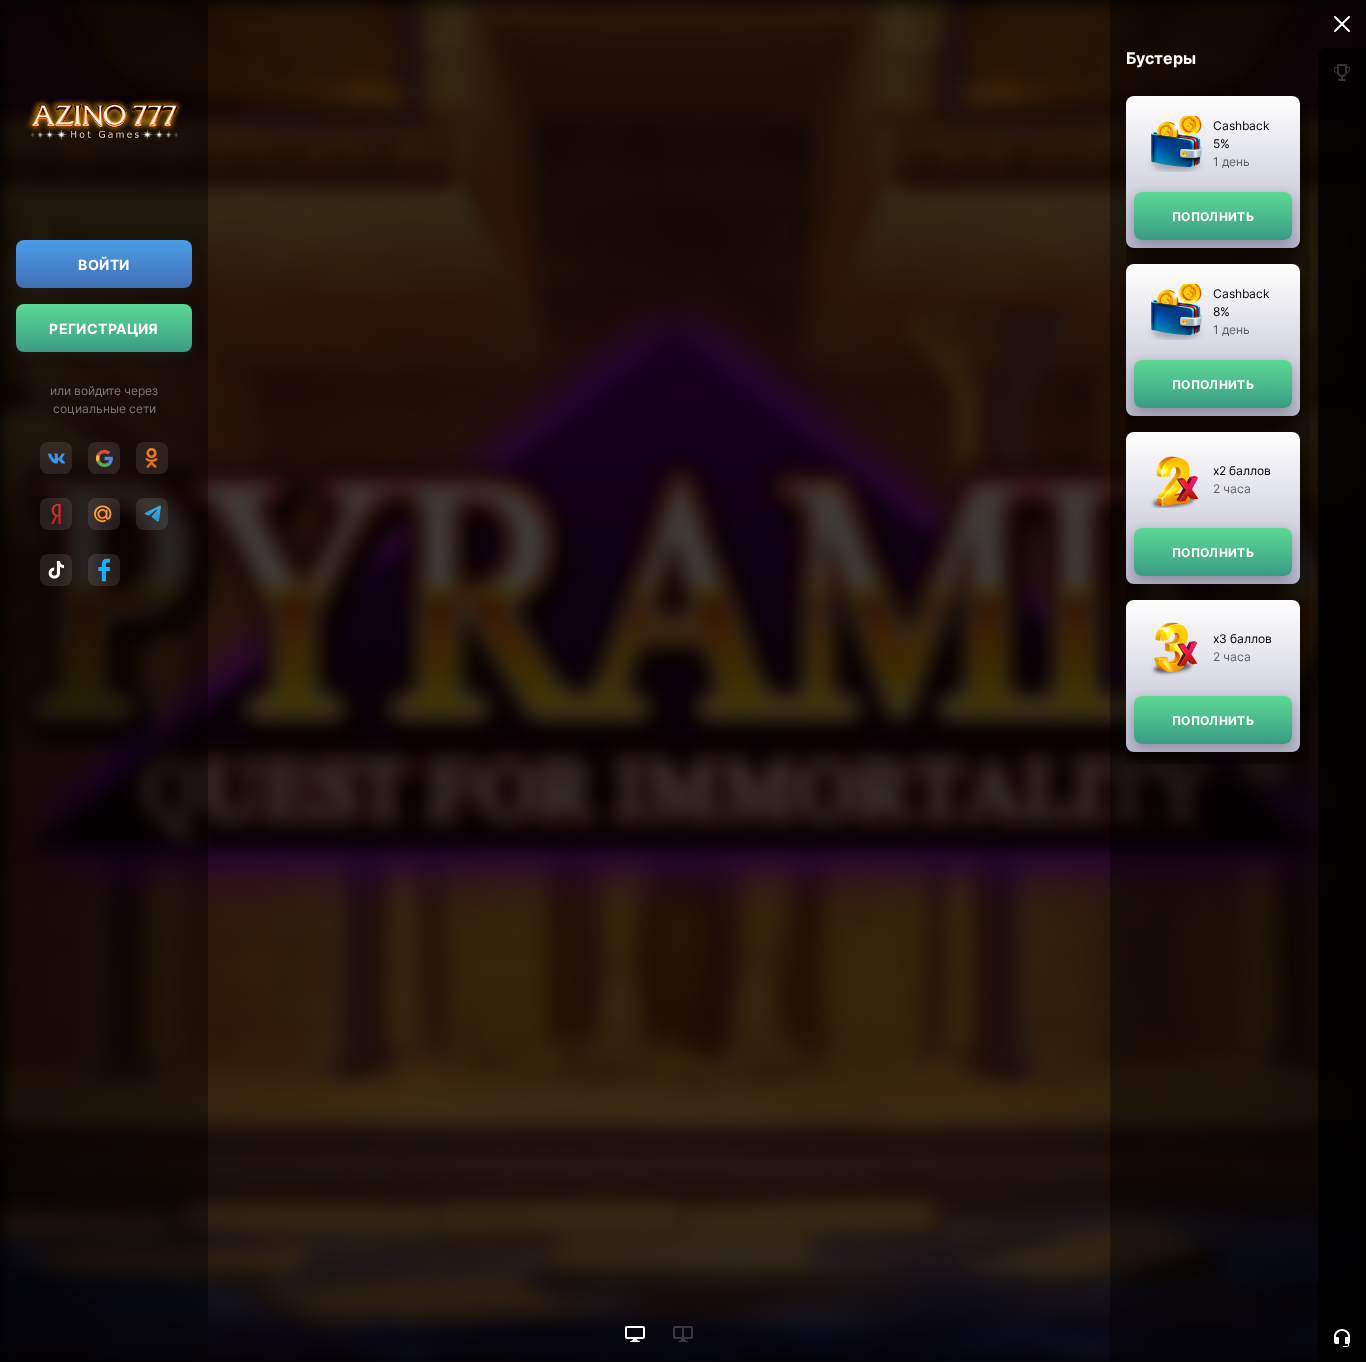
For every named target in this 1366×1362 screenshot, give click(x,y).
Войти (103, 264)
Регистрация (104, 328)
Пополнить (1213, 216)
